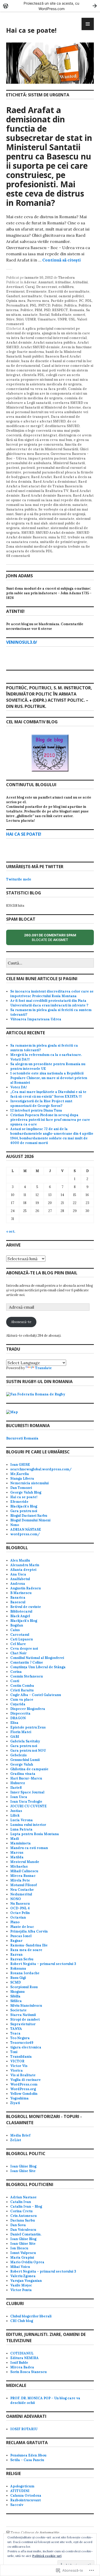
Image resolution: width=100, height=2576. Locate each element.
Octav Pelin (20, 1913)
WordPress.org (23, 2089)
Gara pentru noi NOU (28, 1751)
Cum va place (22, 1700)
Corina (16, 1672)
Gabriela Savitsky (25, 1741)
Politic (57, 305)
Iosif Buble (19, 2363)
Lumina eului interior (28, 1825)
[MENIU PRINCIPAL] (88, 24)
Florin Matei (21, 1732)
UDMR (31, 319)
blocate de (55, 939)
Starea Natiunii (23, 2015)
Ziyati (15, 2103)
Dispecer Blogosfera (28, 1709)
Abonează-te (21, 1322)
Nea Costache (22, 1890)
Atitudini (80, 282)
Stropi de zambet (25, 2019)
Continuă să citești (62, 260)
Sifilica (16, 2001)
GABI (15, 1737)
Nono (15, 1525)
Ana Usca (18, 1574)
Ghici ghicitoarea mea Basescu (47, 451)
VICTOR (17, 2061)
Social (44, 315)
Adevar (30, 282)
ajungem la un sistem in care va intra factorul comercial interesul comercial (48, 336)
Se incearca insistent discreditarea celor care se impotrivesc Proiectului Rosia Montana (52, 994)
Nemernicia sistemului (29, 1483)
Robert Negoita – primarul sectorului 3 (43, 1964)
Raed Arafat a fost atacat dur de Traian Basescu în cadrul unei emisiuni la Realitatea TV (47, 486)
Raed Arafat (41, 477)
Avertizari (15, 287)
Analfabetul (20, 1579)
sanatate (30, 315)
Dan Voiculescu (23, 2230)
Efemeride (19, 1502)
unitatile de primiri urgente (63, 542)
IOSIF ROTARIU (24, 2429)
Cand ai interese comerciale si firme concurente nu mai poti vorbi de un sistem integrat (50, 370)
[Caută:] (50, 963)
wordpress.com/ (25, 1534)
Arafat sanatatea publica (55, 342)
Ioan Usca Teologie (26, 1802)
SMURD (28, 533)
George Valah (22, 1764)
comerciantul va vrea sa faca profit (36, 389)
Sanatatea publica (22, 509)
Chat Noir (18, 1653)
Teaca (15, 2033)
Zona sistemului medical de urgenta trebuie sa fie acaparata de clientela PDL (48, 549)
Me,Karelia (20, 1474)
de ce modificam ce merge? (41, 424)
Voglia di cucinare (26, 2080)
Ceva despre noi (24, 1649)
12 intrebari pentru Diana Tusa (36, 1110)
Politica (71, 305)
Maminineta (21, 1843)
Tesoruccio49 (22, 2043)
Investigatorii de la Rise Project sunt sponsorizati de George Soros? (41, 1103)
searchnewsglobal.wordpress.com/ (41, 1469)
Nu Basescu (20, 1904)
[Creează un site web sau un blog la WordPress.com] (8, 2533)
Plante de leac (22, 1927)
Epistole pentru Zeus (28, 1727)
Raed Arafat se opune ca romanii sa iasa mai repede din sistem (50, 498)
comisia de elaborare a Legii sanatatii (44, 400)
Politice (27, 310)
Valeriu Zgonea (23, 2276)
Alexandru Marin (25, 1565)
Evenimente (36, 291)
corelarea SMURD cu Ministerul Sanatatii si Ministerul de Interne (47, 405)
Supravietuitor (23, 2024)
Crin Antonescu (23, 2216)
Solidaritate (61, 315)
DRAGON (18, 1718)
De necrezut (47, 287)
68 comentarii (18, 556)
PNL (33, 305)
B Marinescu (21, 1593)
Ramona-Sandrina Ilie (29, 1945)
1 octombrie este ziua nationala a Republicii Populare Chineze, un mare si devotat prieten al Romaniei (49, 1078)
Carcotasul (20, 1635)
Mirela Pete (20, 1880)
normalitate (32, 296)
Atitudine (63, 282)
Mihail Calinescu (24, 1871)
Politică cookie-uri (47, 2556)
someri (79, 315)
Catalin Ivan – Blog (26, 2206)
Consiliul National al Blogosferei (37, 1658)
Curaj (30, 287)
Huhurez (18, 1783)
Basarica (18, 1598)
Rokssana (18, 1968)
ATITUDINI (20, 2491)
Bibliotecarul (21, 1611)
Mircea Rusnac (23, 1876)
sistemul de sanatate (57, 519)
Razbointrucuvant (26, 2500)
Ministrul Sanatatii (69, 463)
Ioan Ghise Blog (23, 2166)
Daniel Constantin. (26, 2234)
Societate (18, 2010)
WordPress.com (24, 2084)
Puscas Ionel (21, 1936)
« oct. (11, 1231)
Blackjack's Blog (24, 1506)
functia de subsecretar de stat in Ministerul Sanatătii (44, 447)
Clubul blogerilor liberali (31, 2316)
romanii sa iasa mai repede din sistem (38, 505)
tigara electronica (26, 2047)
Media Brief (20, 2135)
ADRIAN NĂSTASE (26, 1529)
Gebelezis (18, 1755)
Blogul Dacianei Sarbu (29, 1516)
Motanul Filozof (23, 1885)
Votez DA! (19, 1087)
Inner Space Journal (27, 1792)
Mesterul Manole (25, 1862)
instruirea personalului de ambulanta (46, 461)
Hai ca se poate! (31, 30)
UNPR (62, 319)
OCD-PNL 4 (20, 1908)
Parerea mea (38, 301)
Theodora (67, 278)
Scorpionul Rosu (24, 1987)
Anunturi (46, 282)
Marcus (17, 1853)
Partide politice (64, 301)
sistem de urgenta (22, 519)
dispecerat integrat (40, 435)
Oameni (50, 296)
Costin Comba (22, 1686)
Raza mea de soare (26, 1950)
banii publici (33, 356)
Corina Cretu (21, 2211)
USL (72, 319)
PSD (47, 310)
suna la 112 (57, 537)
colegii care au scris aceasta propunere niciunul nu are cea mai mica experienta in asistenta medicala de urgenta (47, 380)
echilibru (66, 287)
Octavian (18, 1917)
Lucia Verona (22, 1820)
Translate (43, 1368)
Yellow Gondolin (24, 2094)
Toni (14, 2052)
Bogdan (17, 1625)
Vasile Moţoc (21, 2285)
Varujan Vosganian (26, 2281)
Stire (10, 319)
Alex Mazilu (20, 1560)
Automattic (50, 2533)
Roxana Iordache (25, 1973)
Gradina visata (23, 1774)
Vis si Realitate (23, 2075)
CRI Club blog (22, 2321)
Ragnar (16, 1941)
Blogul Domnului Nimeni (30, 1520)
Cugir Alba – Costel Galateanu (36, 1695)
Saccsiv (17, 2505)
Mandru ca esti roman (29, 1848)
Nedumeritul (21, 1894)
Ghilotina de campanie (29, 1769)
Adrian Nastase (23, 2197)
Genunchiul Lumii (25, 1760)
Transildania (21, 2057)
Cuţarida (18, 1704)
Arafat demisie (19, 342)
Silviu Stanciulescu (26, 2006)
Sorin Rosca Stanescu (28, 2372)
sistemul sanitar (35, 528)
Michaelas (19, 1866)
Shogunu (17, 1992)
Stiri (20, 319)
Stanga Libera (22, 1478)
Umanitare (47, 319)
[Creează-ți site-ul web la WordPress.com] (50, 6)
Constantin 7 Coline (27, 1662)
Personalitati (17, 305)
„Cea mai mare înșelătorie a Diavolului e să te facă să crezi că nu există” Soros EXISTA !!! (48, 1094)
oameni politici (71, 296)
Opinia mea (16, 301)
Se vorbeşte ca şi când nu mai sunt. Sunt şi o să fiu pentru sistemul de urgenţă (47, 512)
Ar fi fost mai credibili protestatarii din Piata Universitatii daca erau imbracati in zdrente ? (49, 1003)
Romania (77, 310)
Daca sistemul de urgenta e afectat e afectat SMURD (43, 419)
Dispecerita (20, 1713)
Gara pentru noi (24, 1511)
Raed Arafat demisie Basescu (46, 495)
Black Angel (20, 1616)
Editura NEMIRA (24, 2358)
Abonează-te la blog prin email (42, 1273)
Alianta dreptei (23, 1570)
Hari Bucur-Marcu (26, 1778)
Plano (15, 1922)
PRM (38, 310)
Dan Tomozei (21, 1488)
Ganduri (13, 296)
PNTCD (44, 305)
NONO (16, 1899)
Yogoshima (19, 2098)
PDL (89, 301)
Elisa (14, 1723)
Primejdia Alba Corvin (29, 1931)
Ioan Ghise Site (23, 2171)
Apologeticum (22, 2486)
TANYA (16, 2029)
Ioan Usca (19, 1797)
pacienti (28, 468)
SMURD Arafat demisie (55, 533)
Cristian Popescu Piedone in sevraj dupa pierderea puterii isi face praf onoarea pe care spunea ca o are (50, 1120)
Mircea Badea (22, 2367)
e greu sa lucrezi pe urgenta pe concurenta (48, 442)
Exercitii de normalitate (69, 291)
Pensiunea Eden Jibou (28, 2455)
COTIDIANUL (22, 2353)
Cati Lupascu (22, 1639)
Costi (15, 1681)
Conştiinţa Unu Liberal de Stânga (38, 1667)
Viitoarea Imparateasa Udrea (36, 1019)
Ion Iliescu (19, 2248)
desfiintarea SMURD (62, 426)
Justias (16, 1811)
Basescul (18, 1602)
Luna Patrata (21, 1829)
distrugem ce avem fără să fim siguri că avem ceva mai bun (49, 438)
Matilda (17, 1857)
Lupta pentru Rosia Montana (35, 1834)
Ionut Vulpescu (23, 2253)
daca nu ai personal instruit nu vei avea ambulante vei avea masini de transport (49, 412)
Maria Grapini (22, 2257)
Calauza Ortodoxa (26, 2495)
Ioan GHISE (20, 1465)
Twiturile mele (19, 879)
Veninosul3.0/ (22, 642)
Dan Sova (18, 2225)
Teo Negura (20, 2038)
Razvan (16, 1955)
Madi (15, 1839)
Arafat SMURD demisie (40, 347)
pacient (13, 468)
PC (81, 301)
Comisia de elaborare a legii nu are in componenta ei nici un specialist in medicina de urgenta (47, 393)
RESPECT (60, 310)
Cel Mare (18, 1644)
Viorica (17, 2070)
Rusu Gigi (18, 1978)
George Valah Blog (26, 1492)
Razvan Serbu (22, 1959)
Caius (15, 1630)
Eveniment (15, 291)
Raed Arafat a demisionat (55, 482)
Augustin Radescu (26, 1588)
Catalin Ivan (21, 2202)
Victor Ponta (21, 2290)
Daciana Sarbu (23, 2220)
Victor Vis (19, 2066)
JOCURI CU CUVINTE (28, 1806)
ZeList (16, 2140)
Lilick (15, 1815)
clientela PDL (33, 375)
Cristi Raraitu (22, 1690)
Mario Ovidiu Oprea (27, 2262)
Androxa (18, 1584)
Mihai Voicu (20, 2267)
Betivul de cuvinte (26, 1607)
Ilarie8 (16, 1788)
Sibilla (15, 1996)
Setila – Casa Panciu (27, 2460)
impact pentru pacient (48, 458)
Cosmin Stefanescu (27, 1676)
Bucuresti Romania (22, 1438)
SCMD (16, 1982)
